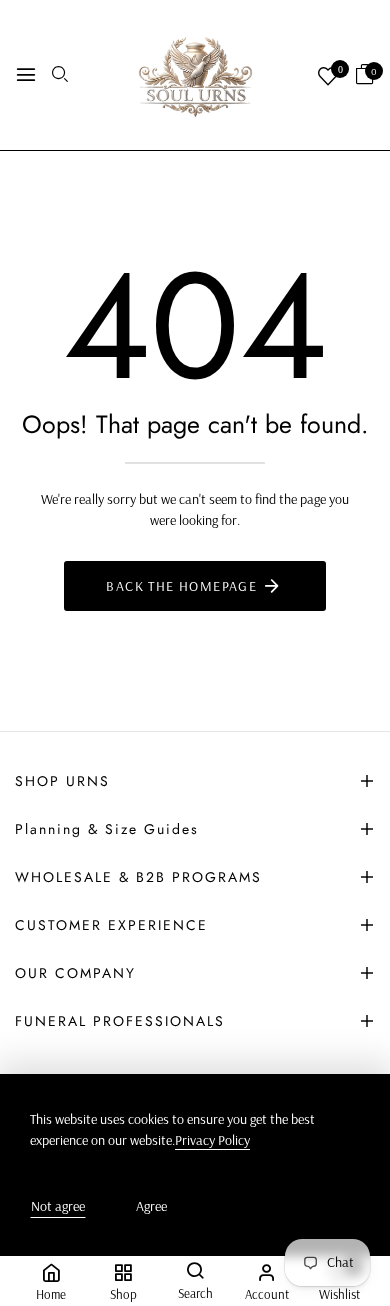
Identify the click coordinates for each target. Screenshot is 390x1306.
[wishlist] (328, 77)
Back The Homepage (181, 586)
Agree (151, 1206)
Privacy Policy (212, 1140)
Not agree (58, 1206)
